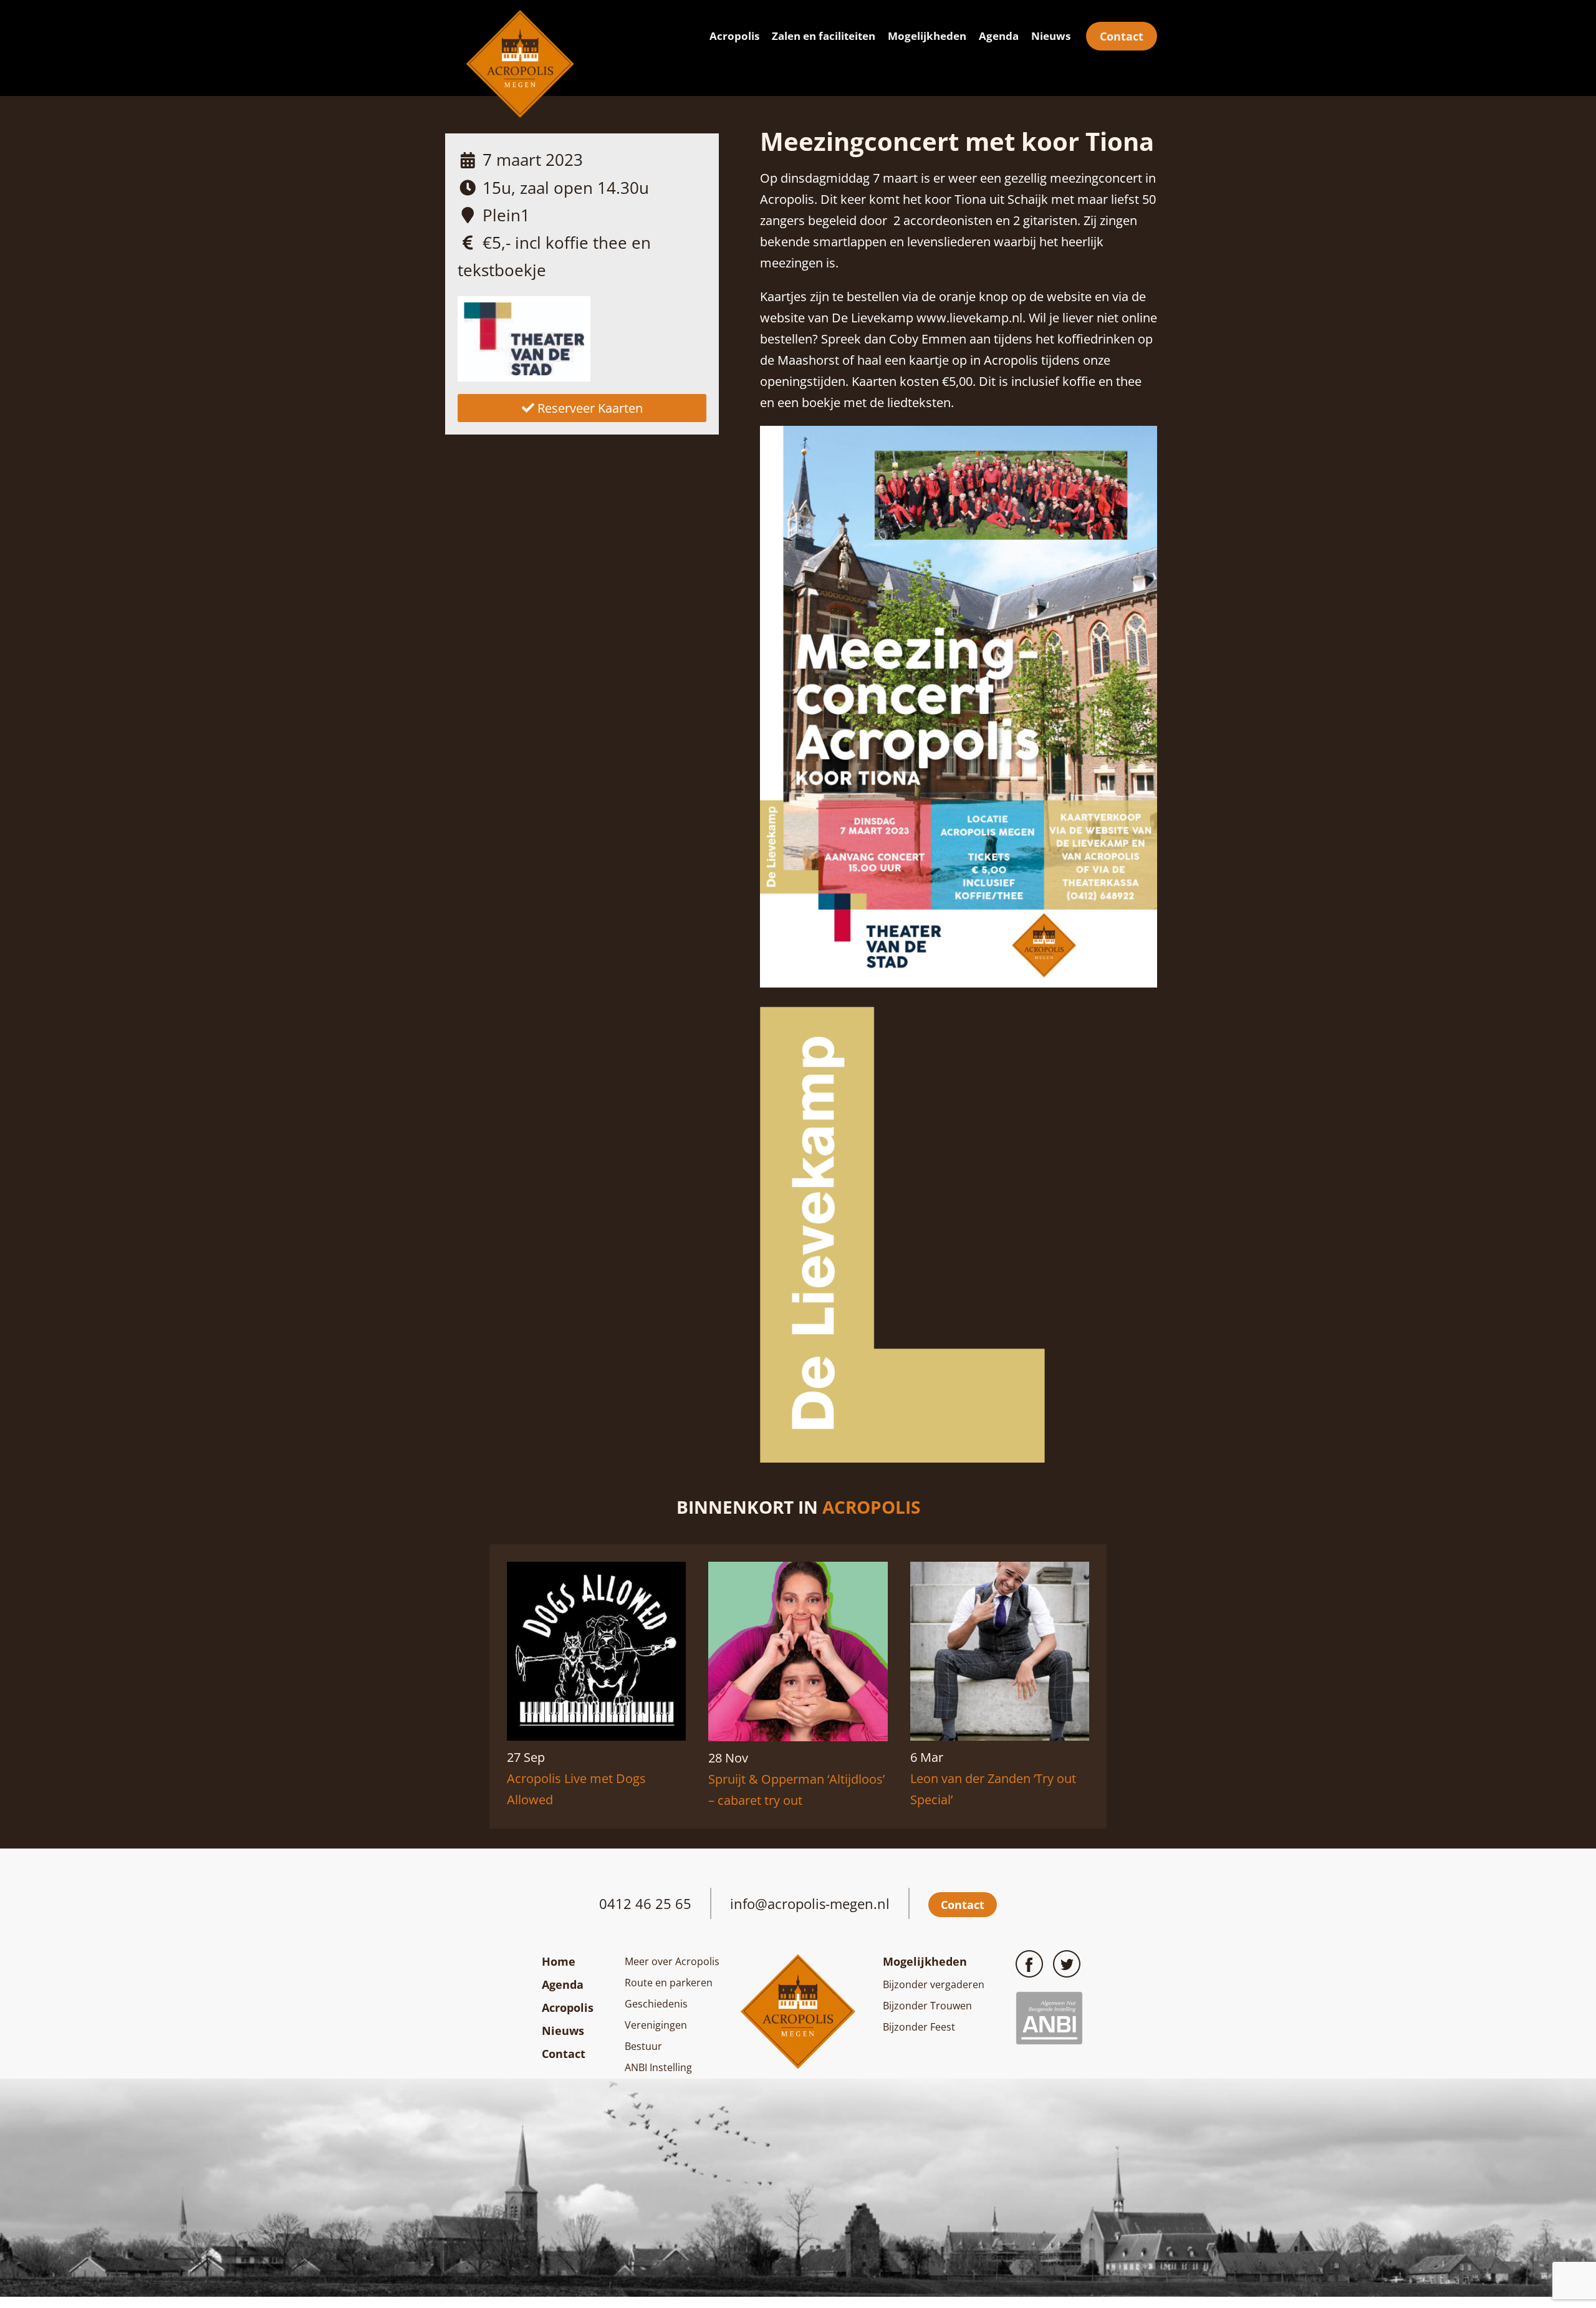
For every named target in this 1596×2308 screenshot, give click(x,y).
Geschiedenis (656, 2004)
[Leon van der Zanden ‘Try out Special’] (1000, 1736)
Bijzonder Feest (919, 2027)
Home (559, 1961)
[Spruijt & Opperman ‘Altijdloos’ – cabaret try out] (798, 1737)
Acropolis (734, 36)
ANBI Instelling (658, 2067)
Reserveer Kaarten (589, 408)
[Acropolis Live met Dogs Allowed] (596, 1736)
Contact (1122, 36)
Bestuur (643, 2046)
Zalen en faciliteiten (824, 36)
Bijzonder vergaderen (934, 1984)
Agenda (999, 36)
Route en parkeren (669, 1983)
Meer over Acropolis (672, 1961)
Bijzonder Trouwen (927, 2006)
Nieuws (1051, 36)
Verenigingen (656, 2025)
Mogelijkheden (927, 36)
